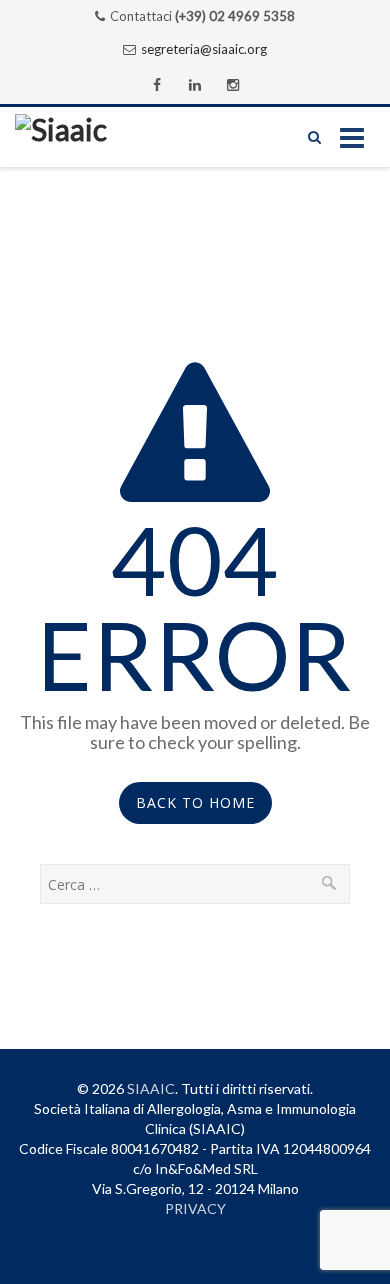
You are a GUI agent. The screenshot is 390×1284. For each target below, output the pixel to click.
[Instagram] (233, 85)
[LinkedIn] (195, 85)
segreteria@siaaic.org (204, 49)
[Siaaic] (91, 137)
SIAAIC (151, 1088)
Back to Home (195, 802)
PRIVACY (195, 1208)
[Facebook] (157, 85)
